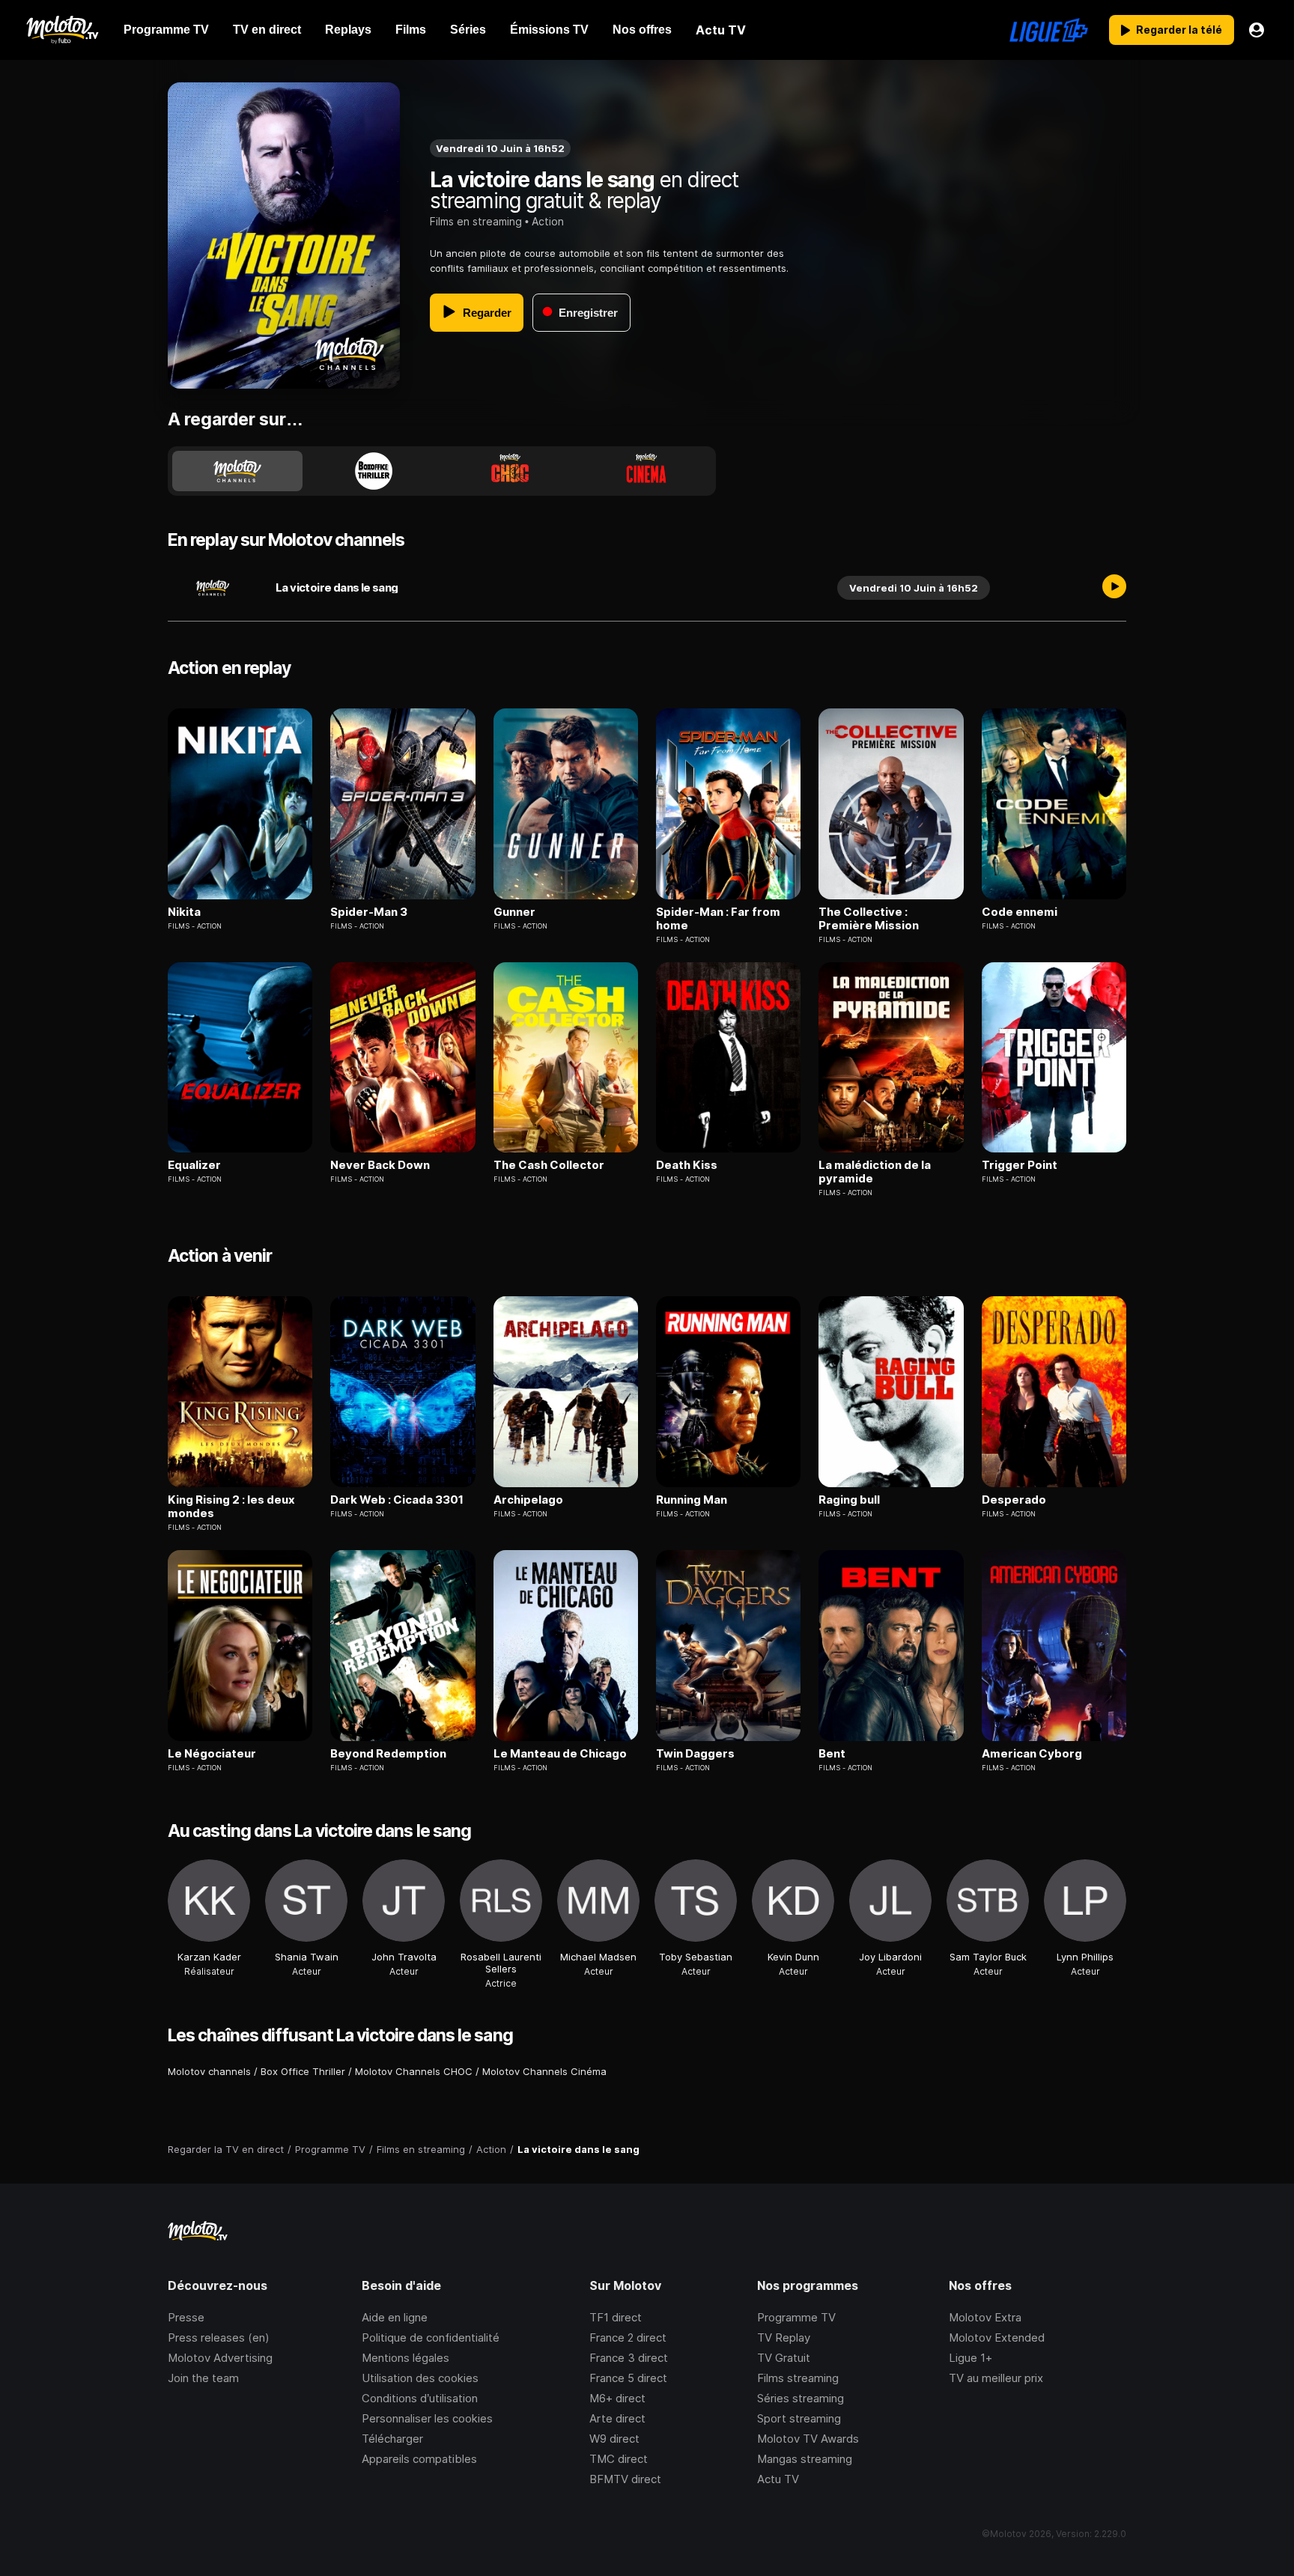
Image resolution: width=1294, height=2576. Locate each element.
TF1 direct (616, 2317)
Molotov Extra (985, 2317)
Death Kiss (687, 1165)
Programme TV (796, 2317)
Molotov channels (209, 2071)
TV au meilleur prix (996, 2378)
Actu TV (778, 2479)
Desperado (1014, 1500)
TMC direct (619, 2459)
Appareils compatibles (419, 2459)
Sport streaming (799, 2418)
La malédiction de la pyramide (875, 1172)
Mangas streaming (805, 2459)
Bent (832, 1754)
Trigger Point (1020, 1165)
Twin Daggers (695, 1754)
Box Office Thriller (303, 2071)
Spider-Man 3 (369, 912)
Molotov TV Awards (808, 2439)
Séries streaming (801, 2398)
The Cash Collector (549, 1165)
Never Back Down (380, 1165)
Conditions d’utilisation (420, 2398)
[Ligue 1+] (1049, 30)
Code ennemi (1020, 912)
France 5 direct (628, 2378)
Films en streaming (476, 221)
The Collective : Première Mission (869, 919)
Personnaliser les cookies (427, 2418)
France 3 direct (629, 2358)
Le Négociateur (212, 1754)
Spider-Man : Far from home (718, 919)
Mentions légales (405, 2358)
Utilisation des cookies (420, 2378)
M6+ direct (617, 2398)
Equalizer (194, 1165)
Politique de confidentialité (431, 2337)
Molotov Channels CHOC (414, 2071)
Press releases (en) (219, 2337)
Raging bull (849, 1500)
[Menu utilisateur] (1257, 30)
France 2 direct (628, 2337)
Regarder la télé (1179, 30)
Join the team (203, 2378)
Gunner (514, 912)
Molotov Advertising (220, 2358)
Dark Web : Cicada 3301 (397, 1500)
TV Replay (784, 2337)
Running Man (692, 1500)
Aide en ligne (395, 2317)
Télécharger (392, 2439)
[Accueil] (62, 30)
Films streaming (798, 2378)
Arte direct (617, 2418)
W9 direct (614, 2439)
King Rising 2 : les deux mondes (231, 1507)
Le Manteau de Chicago (560, 1754)
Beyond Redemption (388, 1754)
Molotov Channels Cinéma (544, 2071)
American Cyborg (1032, 1754)
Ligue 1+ (970, 2358)
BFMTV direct (625, 2479)
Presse (186, 2317)
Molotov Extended (997, 2337)
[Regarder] (1114, 588)
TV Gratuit (784, 2358)
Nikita (184, 912)
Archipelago (528, 1500)
